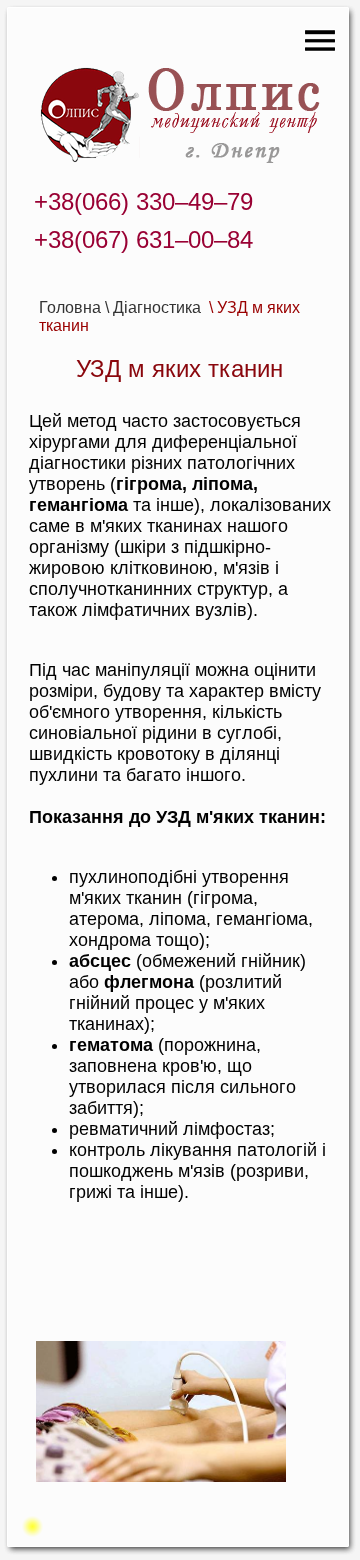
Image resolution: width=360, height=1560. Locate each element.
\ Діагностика (155, 307)
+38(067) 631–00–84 (143, 239)
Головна (70, 307)
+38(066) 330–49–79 (143, 201)
